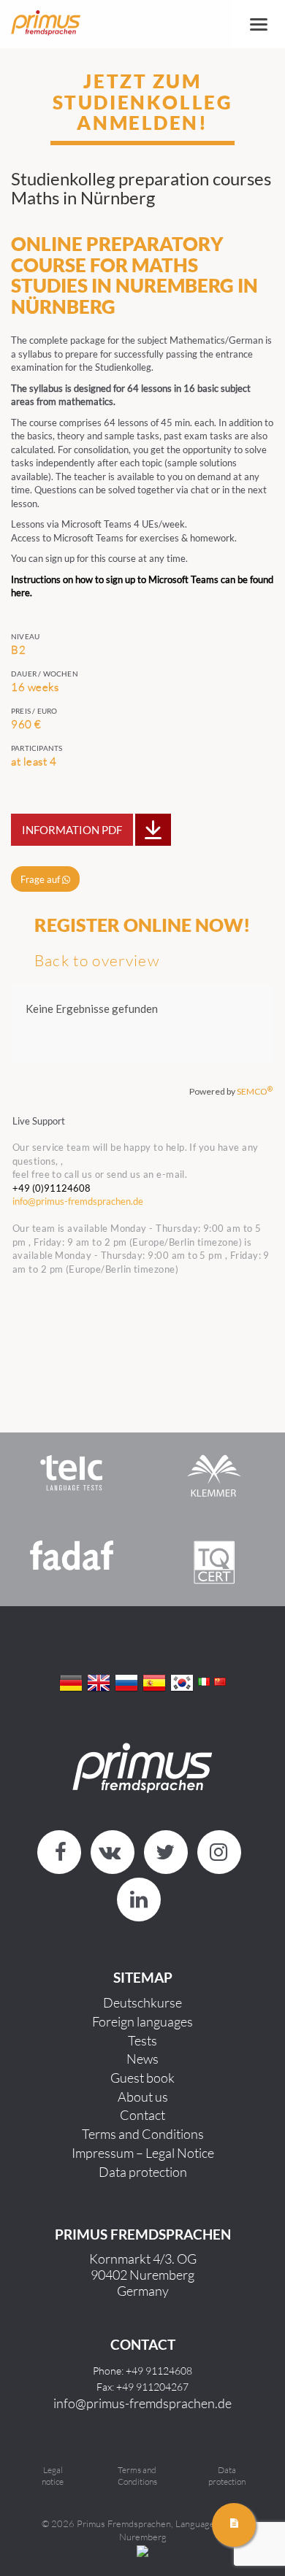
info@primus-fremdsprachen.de (142, 2403)
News (142, 2059)
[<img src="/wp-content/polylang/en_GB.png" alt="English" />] (99, 1681)
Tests (142, 2040)
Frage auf (41, 879)
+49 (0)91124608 (52, 1188)
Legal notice (53, 2476)
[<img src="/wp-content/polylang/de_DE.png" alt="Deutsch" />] (71, 1681)
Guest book (142, 2078)
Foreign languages (142, 2021)
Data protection (143, 2172)
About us (143, 2097)
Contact (142, 2115)
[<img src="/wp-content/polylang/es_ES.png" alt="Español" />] (154, 1681)
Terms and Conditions (143, 2134)
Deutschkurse (142, 2002)
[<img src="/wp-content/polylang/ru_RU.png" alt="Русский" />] (126, 1681)
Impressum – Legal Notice (143, 2153)
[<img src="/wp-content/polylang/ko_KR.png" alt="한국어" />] (182, 1681)
